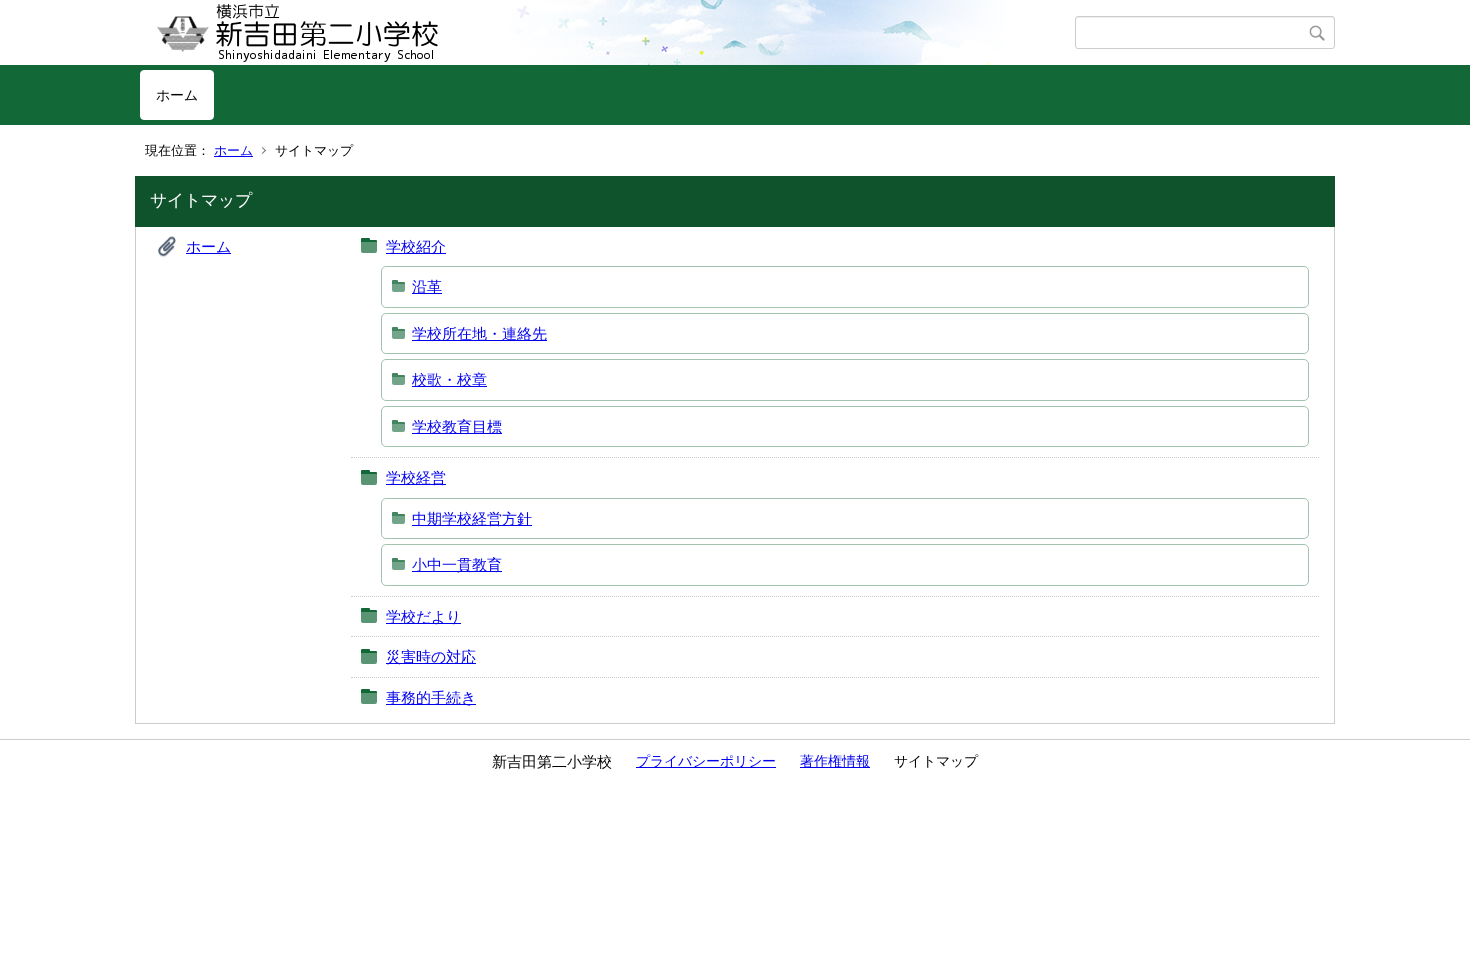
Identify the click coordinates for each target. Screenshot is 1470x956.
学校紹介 (416, 246)
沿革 (427, 286)
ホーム (177, 95)
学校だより (423, 616)
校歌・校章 (449, 379)
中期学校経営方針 (472, 518)
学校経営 (416, 477)
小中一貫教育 (457, 564)
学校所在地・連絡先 (479, 333)
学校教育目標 (457, 426)
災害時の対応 (431, 656)
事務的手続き (431, 697)
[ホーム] (607, 33)
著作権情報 (835, 761)
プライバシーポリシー (706, 761)
